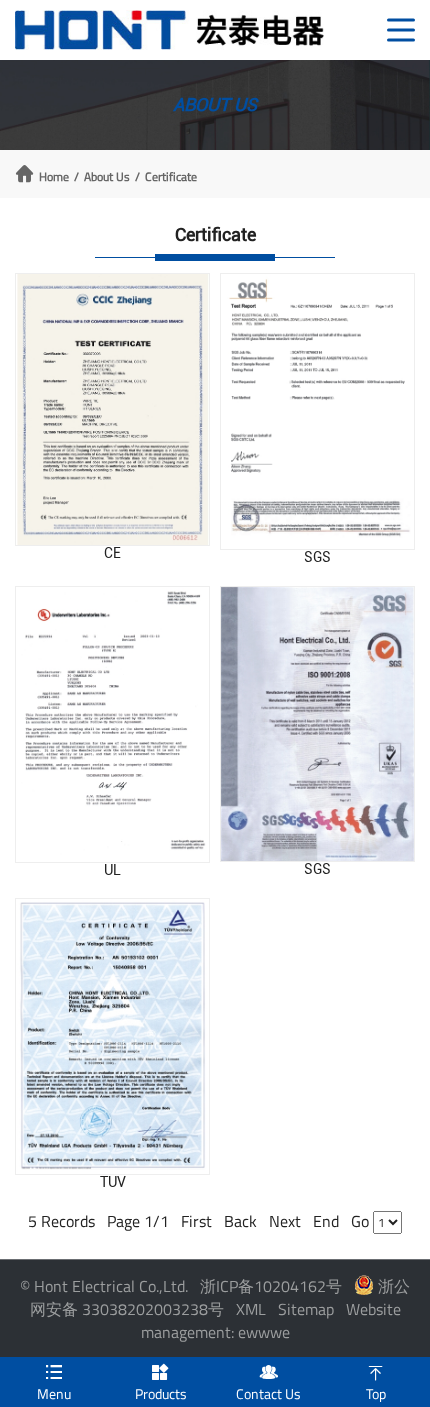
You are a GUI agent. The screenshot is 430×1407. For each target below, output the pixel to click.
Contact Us (268, 1383)
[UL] (112, 724)
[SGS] (317, 411)
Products (161, 1383)
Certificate (171, 177)
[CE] (112, 409)
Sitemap (306, 1309)
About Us (107, 177)
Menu (54, 1383)
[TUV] (112, 1036)
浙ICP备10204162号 (271, 1286)
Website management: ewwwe (271, 1320)
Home (54, 177)
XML (251, 1309)
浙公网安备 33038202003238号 (220, 1297)
